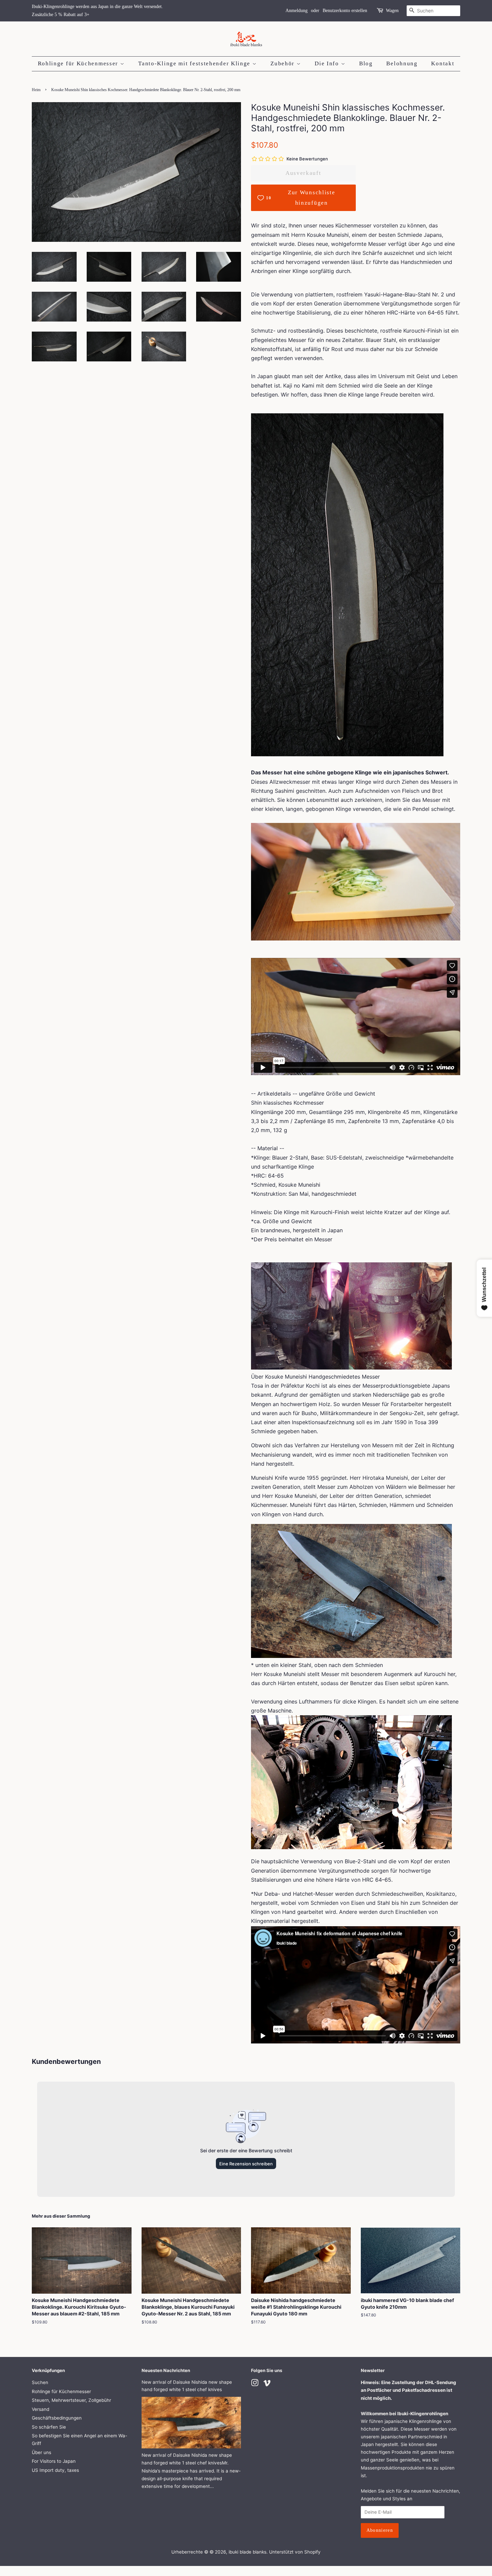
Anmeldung (297, 11)
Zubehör (283, 63)
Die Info (328, 63)
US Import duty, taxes (55, 2470)
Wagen (392, 11)
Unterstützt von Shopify (295, 2552)
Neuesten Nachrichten (166, 2370)
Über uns (42, 2452)
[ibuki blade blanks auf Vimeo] (267, 2384)
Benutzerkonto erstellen (345, 11)
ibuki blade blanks (248, 2552)
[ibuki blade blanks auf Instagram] (255, 2384)
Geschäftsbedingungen (57, 2418)
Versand (40, 2409)
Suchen (40, 2382)
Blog (366, 63)
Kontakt (443, 63)
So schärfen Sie (49, 2427)
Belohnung (402, 63)
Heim (36, 90)
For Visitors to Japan (54, 2461)
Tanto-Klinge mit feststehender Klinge (195, 63)
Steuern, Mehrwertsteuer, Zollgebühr (71, 2400)
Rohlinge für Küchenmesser (79, 63)
